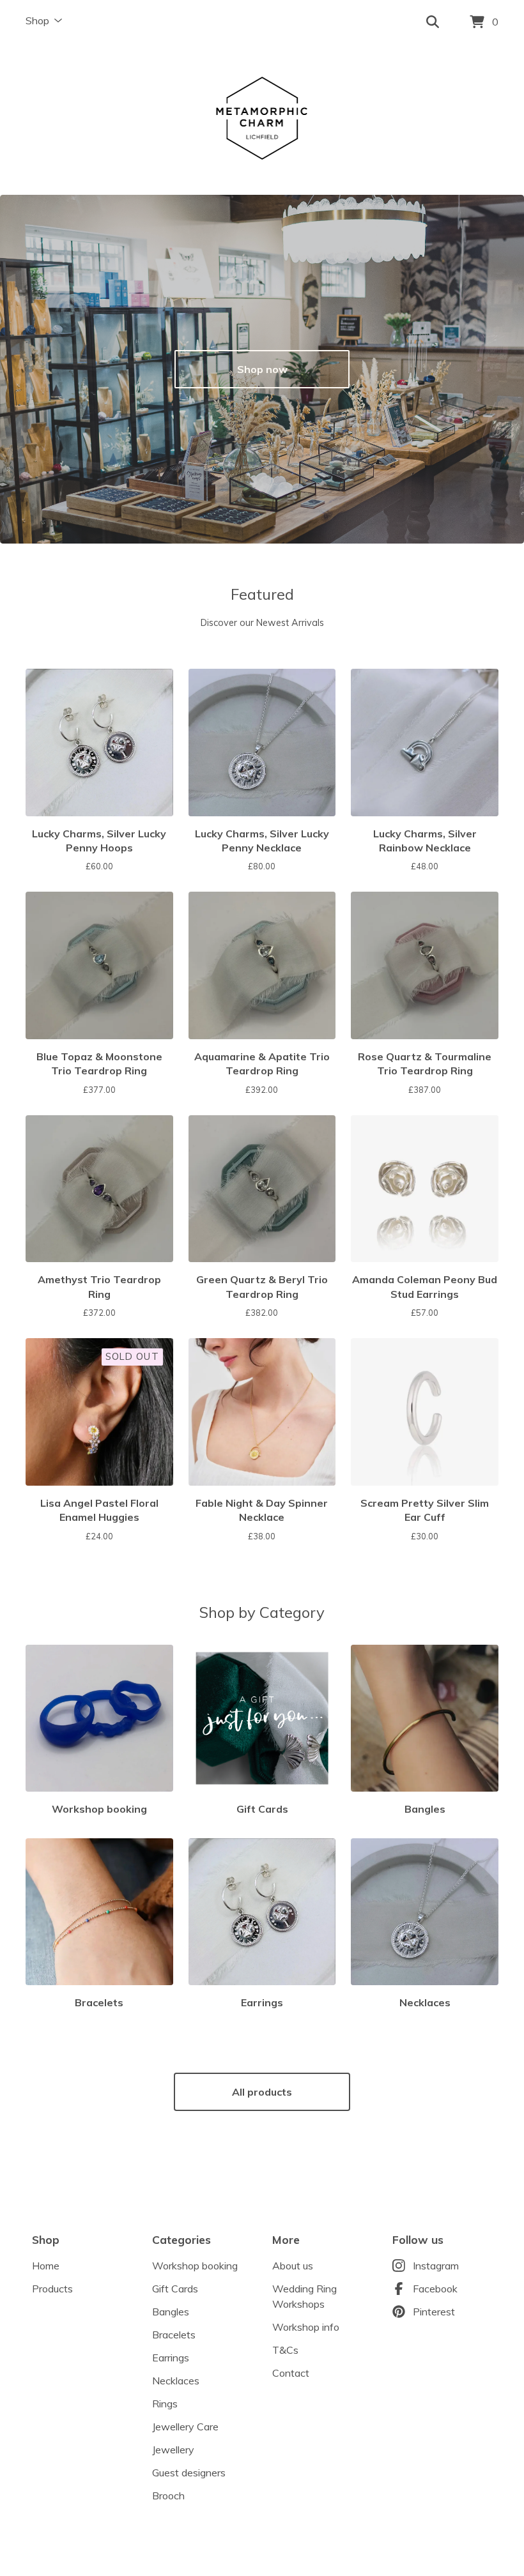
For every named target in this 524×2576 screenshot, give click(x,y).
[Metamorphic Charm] (262, 120)
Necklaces (176, 2381)
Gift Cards (175, 2289)
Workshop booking (195, 2266)
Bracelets (174, 2335)
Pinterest (434, 2312)
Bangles (171, 2312)
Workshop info (306, 2327)
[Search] (433, 22)
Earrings (171, 2358)
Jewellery (173, 2450)
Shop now (262, 369)
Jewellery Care (185, 2427)
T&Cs (285, 2350)
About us (293, 2266)
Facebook (435, 2289)
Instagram (436, 2266)
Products (52, 2289)
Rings (165, 2404)
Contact (291, 2373)
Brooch (168, 2496)
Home (46, 2266)
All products (262, 2092)
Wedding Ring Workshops (304, 2296)
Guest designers (189, 2473)
